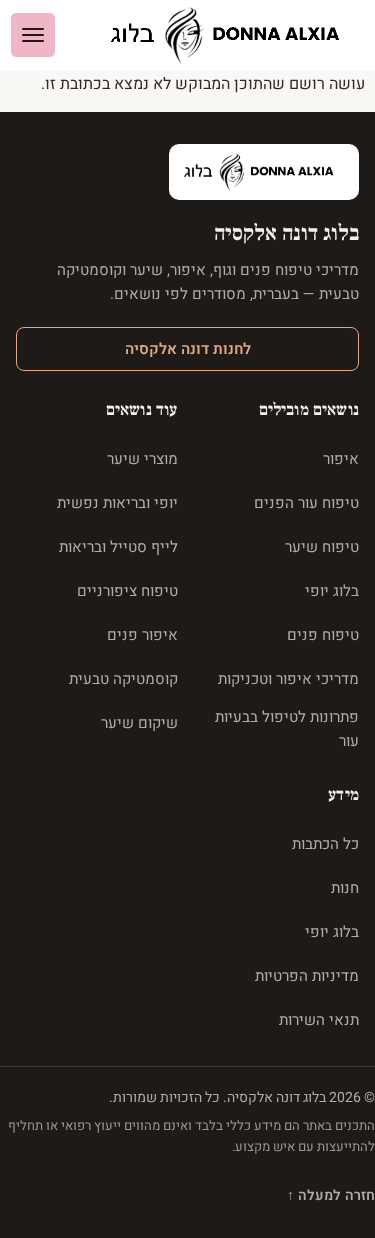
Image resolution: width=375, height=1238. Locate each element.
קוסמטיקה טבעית (123, 679)
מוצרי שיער (142, 459)
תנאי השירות (319, 1020)
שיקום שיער (139, 723)
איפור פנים (142, 635)
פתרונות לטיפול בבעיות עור (287, 729)
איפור (341, 459)
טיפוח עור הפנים (306, 503)
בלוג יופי (332, 591)
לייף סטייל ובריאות (118, 547)
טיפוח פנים (323, 635)
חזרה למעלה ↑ (331, 1195)
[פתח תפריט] (33, 35)
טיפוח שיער (322, 547)
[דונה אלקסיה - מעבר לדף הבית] (233, 35)
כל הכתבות (325, 844)
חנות (345, 888)
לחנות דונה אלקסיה (188, 349)
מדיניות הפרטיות (307, 976)
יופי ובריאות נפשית (117, 503)
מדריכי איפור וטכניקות (288, 679)
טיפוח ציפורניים (127, 591)
